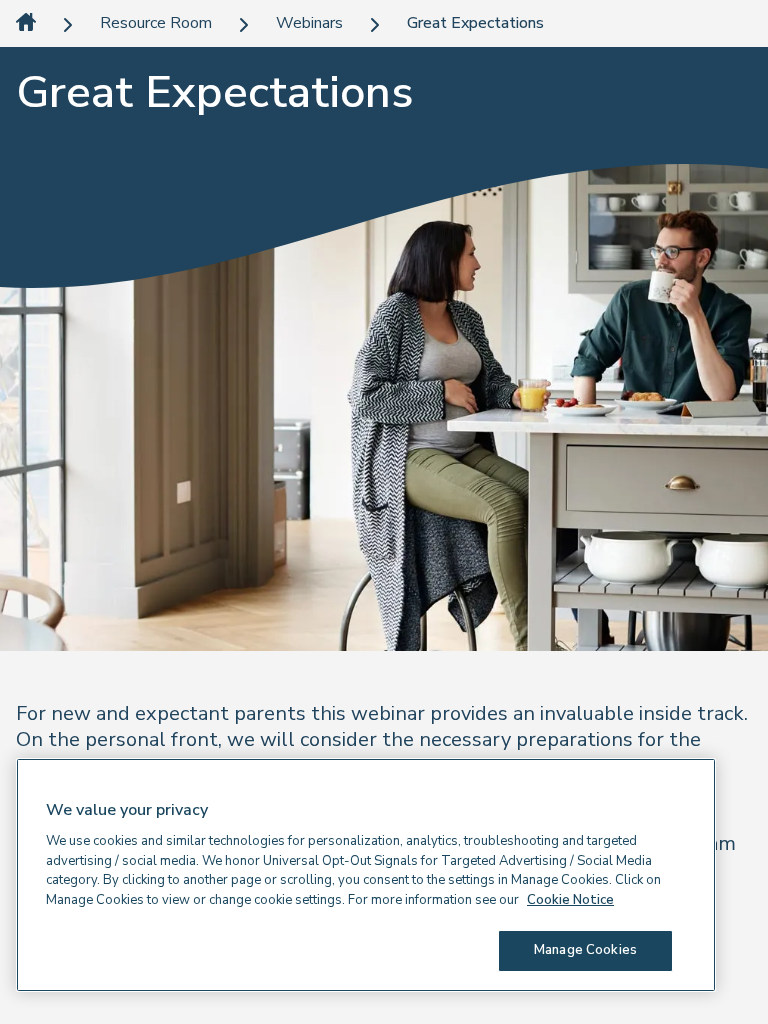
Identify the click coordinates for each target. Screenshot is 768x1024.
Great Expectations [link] (475, 23)
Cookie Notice (570, 900)
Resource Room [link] (156, 23)
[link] (26, 23)
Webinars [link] (309, 23)
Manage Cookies (585, 950)
